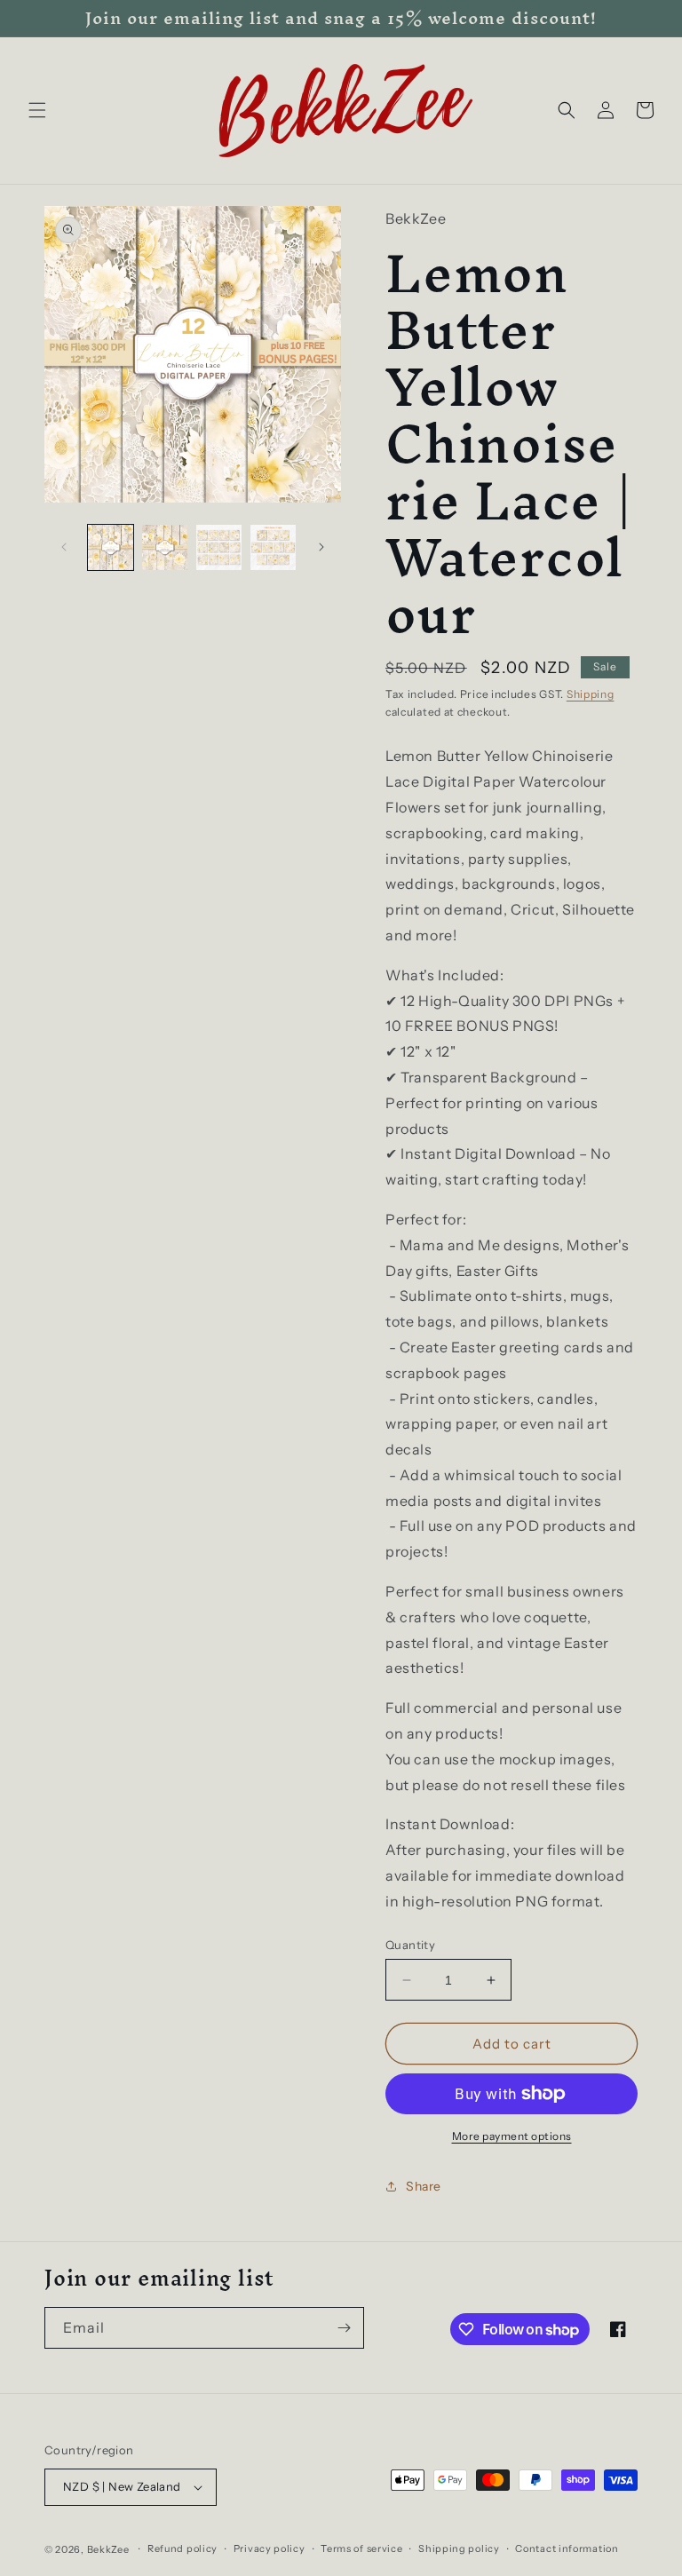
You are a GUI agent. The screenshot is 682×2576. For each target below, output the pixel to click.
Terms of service (361, 2548)
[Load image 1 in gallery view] (111, 547)
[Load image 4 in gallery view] (273, 547)
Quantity (410, 1945)
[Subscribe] (344, 2328)
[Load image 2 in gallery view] (165, 547)
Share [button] (424, 2186)
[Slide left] (64, 547)
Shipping (591, 694)
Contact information (567, 2548)
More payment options (512, 2136)
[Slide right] (321, 547)
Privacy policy (270, 2548)
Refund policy (182, 2548)
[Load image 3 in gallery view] (219, 547)
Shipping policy (459, 2548)
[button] (37, 110)
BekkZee (108, 2549)
